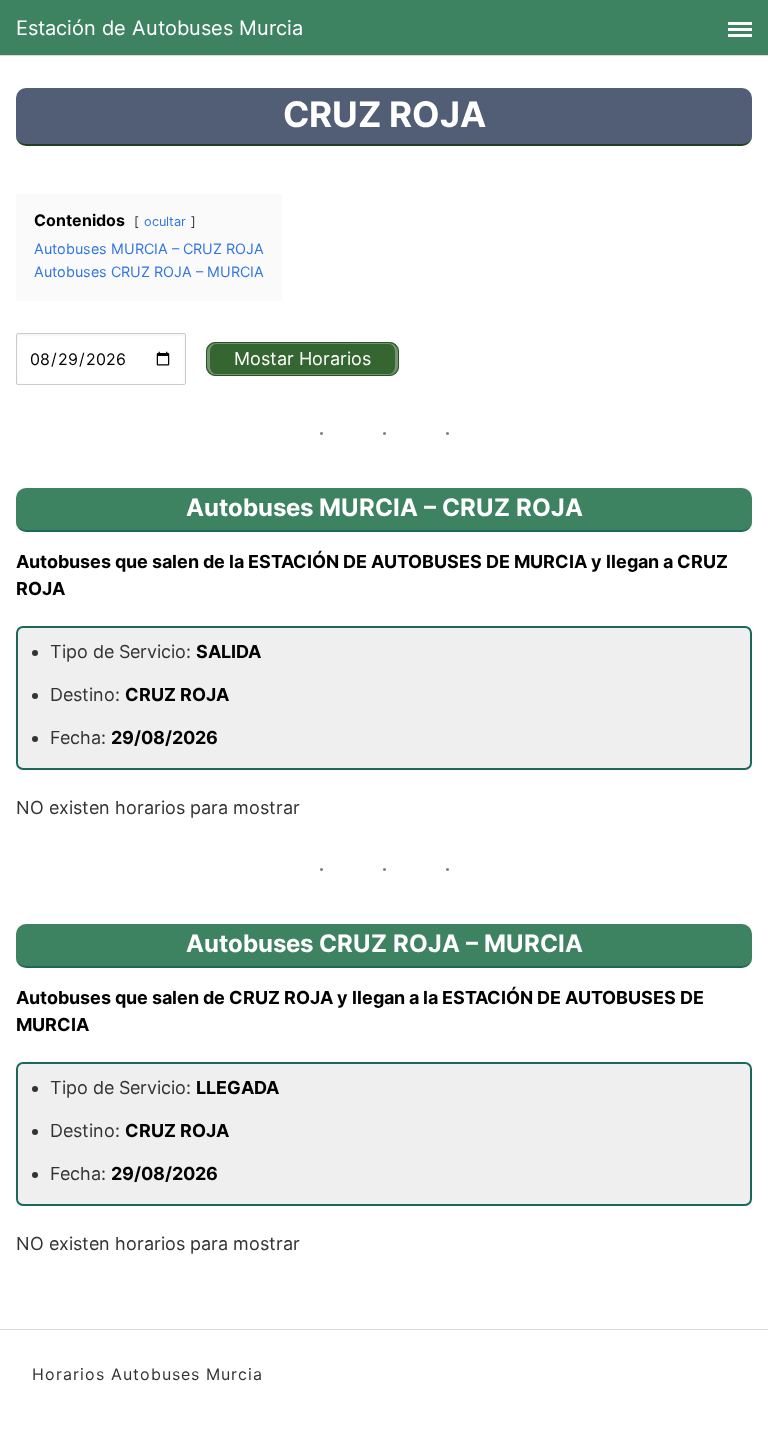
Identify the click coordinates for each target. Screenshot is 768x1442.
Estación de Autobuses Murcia (159, 28)
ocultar (165, 221)
